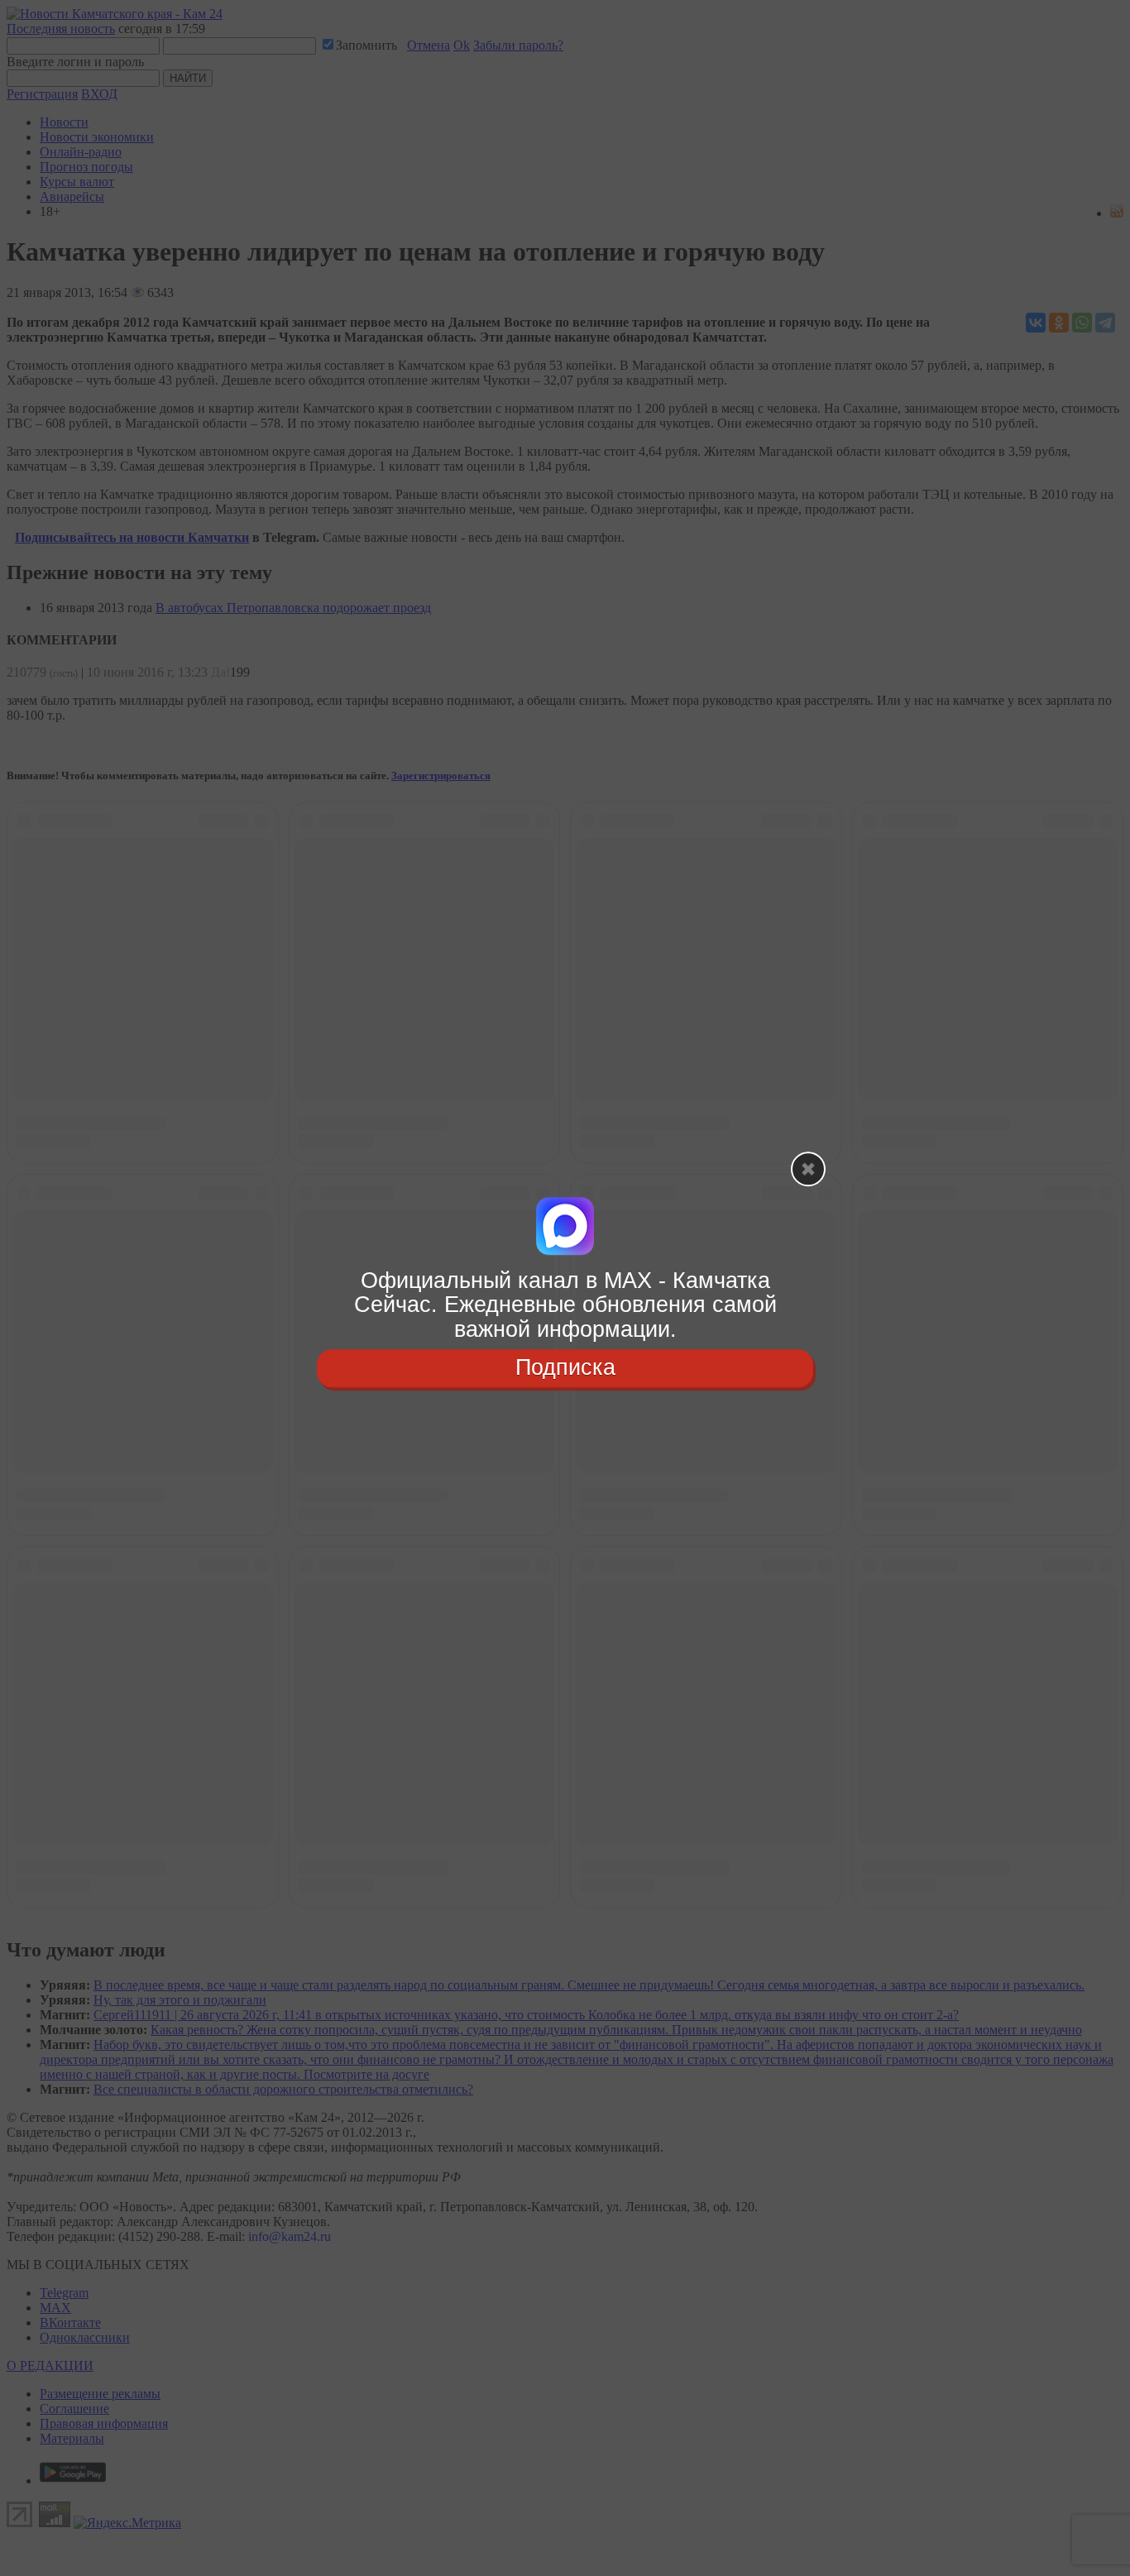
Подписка (565, 1367)
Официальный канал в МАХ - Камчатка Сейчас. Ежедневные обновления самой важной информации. (565, 1305)
